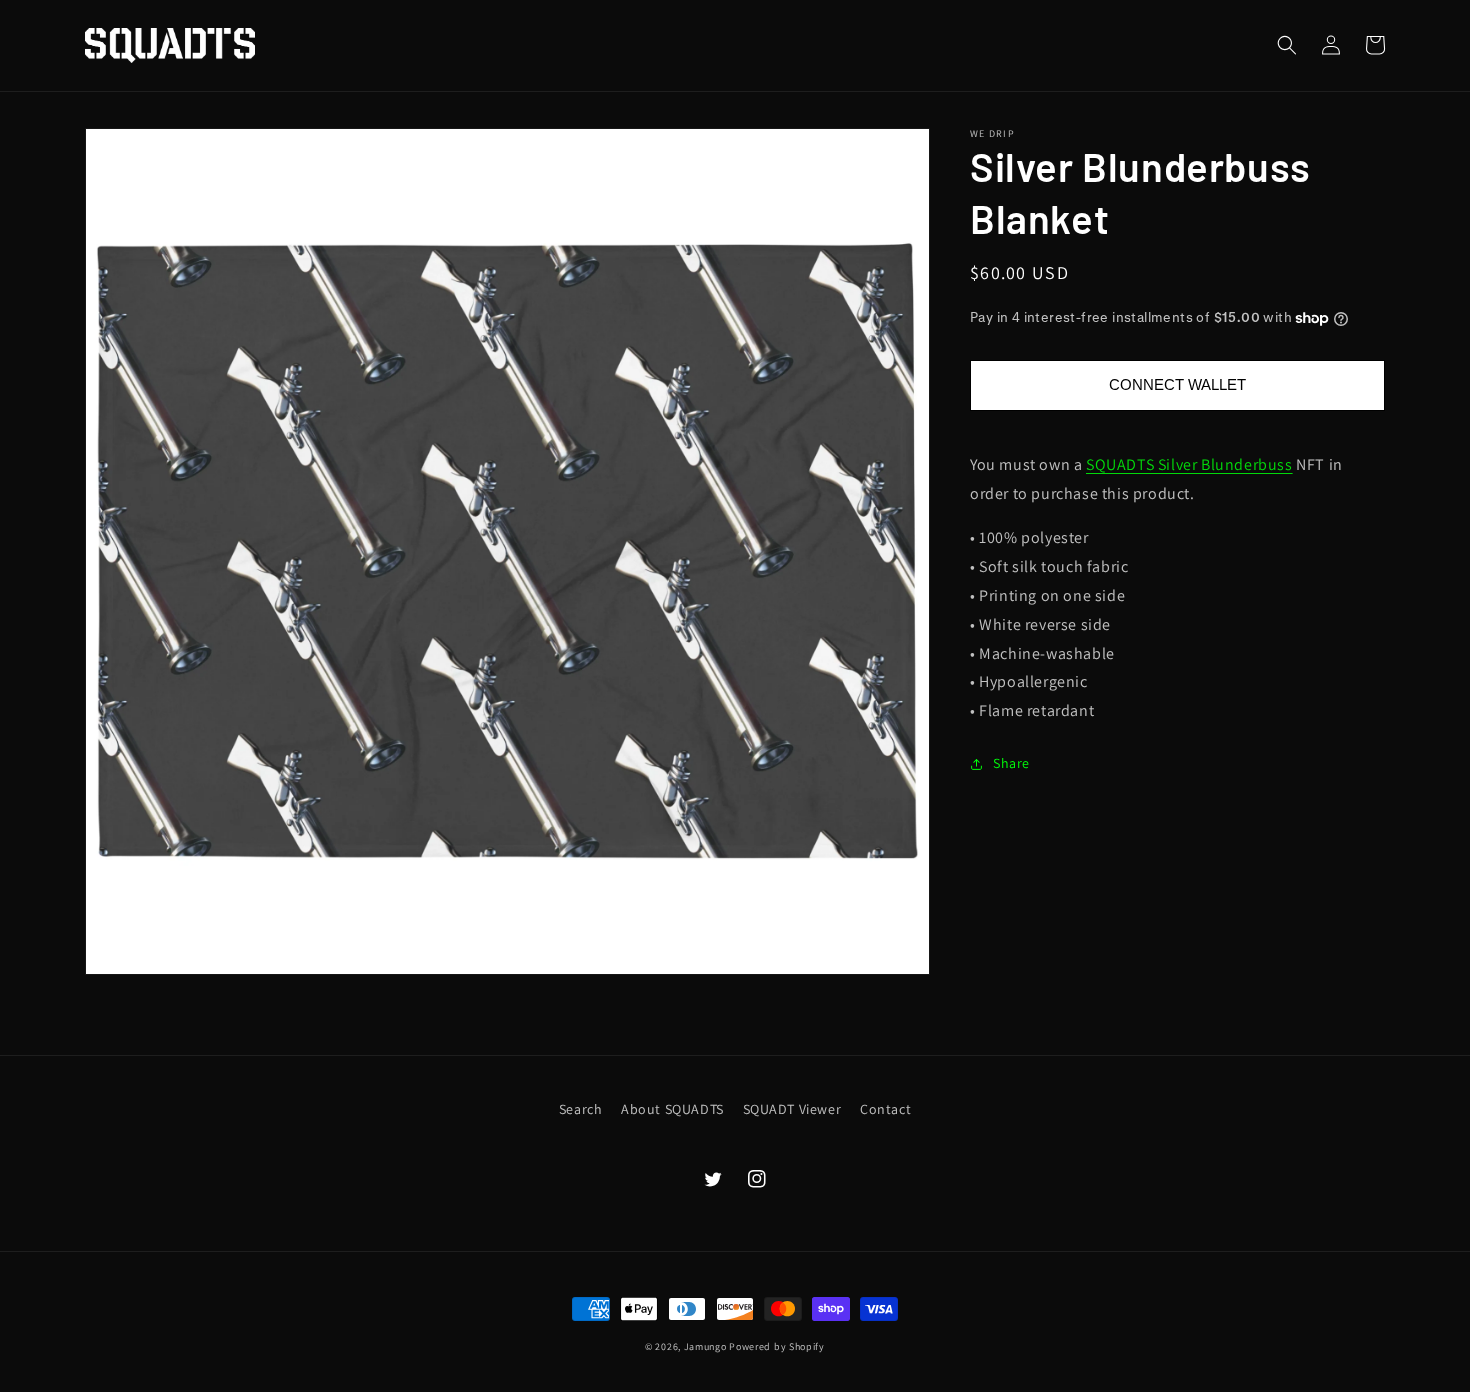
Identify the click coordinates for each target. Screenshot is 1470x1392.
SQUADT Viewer (792, 1109)
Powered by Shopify (777, 1346)
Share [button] (1011, 763)
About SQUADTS (672, 1109)
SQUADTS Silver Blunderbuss (1189, 464)
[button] (1287, 45)
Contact (885, 1109)
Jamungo (705, 1346)
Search (581, 1109)
